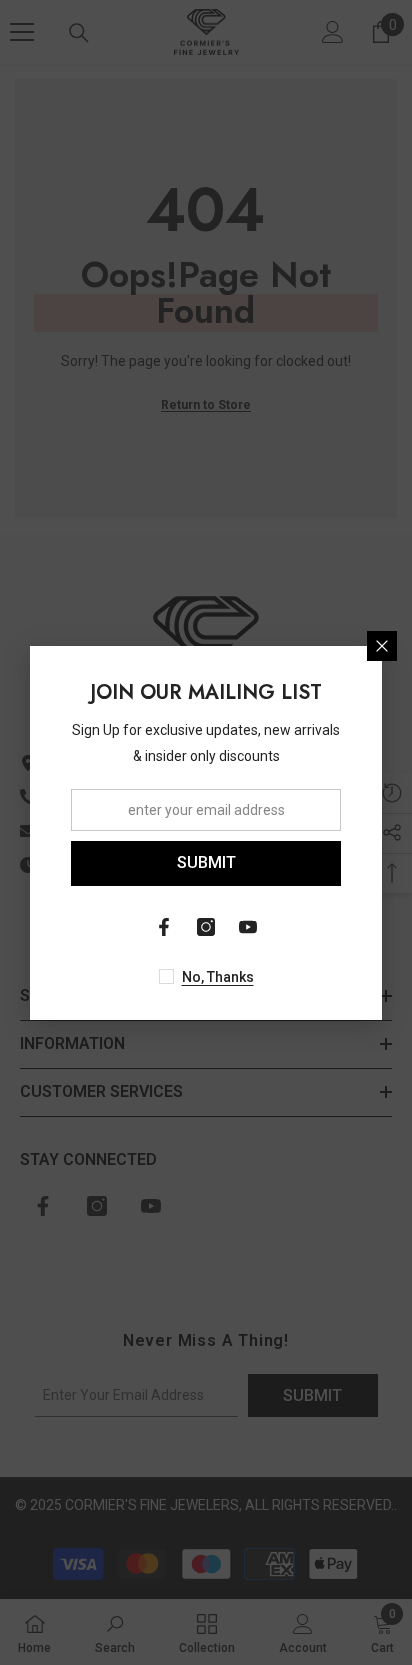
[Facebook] (164, 927)
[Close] (382, 646)
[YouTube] (248, 927)
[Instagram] (206, 927)
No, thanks (218, 977)
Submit (206, 862)
